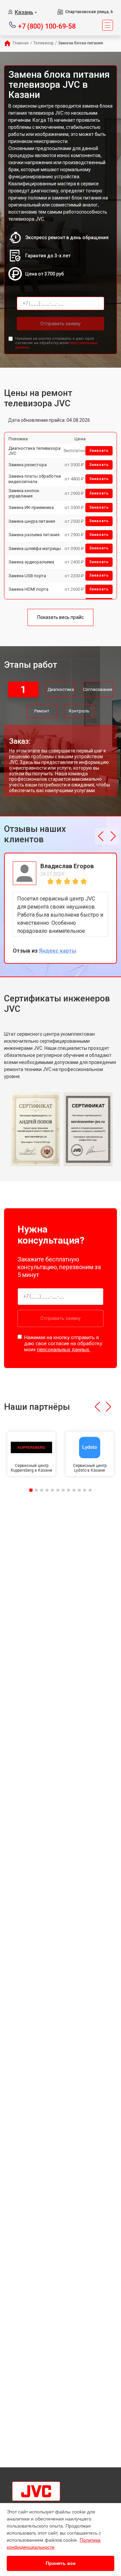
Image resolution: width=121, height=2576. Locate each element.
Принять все (61, 2563)
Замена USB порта (27, 576)
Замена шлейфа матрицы (35, 548)
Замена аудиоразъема (31, 562)
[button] (101, 836)
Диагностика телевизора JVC (34, 451)
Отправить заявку (61, 324)
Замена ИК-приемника (31, 507)
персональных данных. (64, 1350)
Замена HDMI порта (28, 589)
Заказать (99, 451)
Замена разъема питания (34, 535)
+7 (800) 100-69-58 (47, 26)
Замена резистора (28, 465)
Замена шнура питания (32, 521)
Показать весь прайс (61, 617)
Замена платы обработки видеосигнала (35, 479)
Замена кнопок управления (24, 493)
